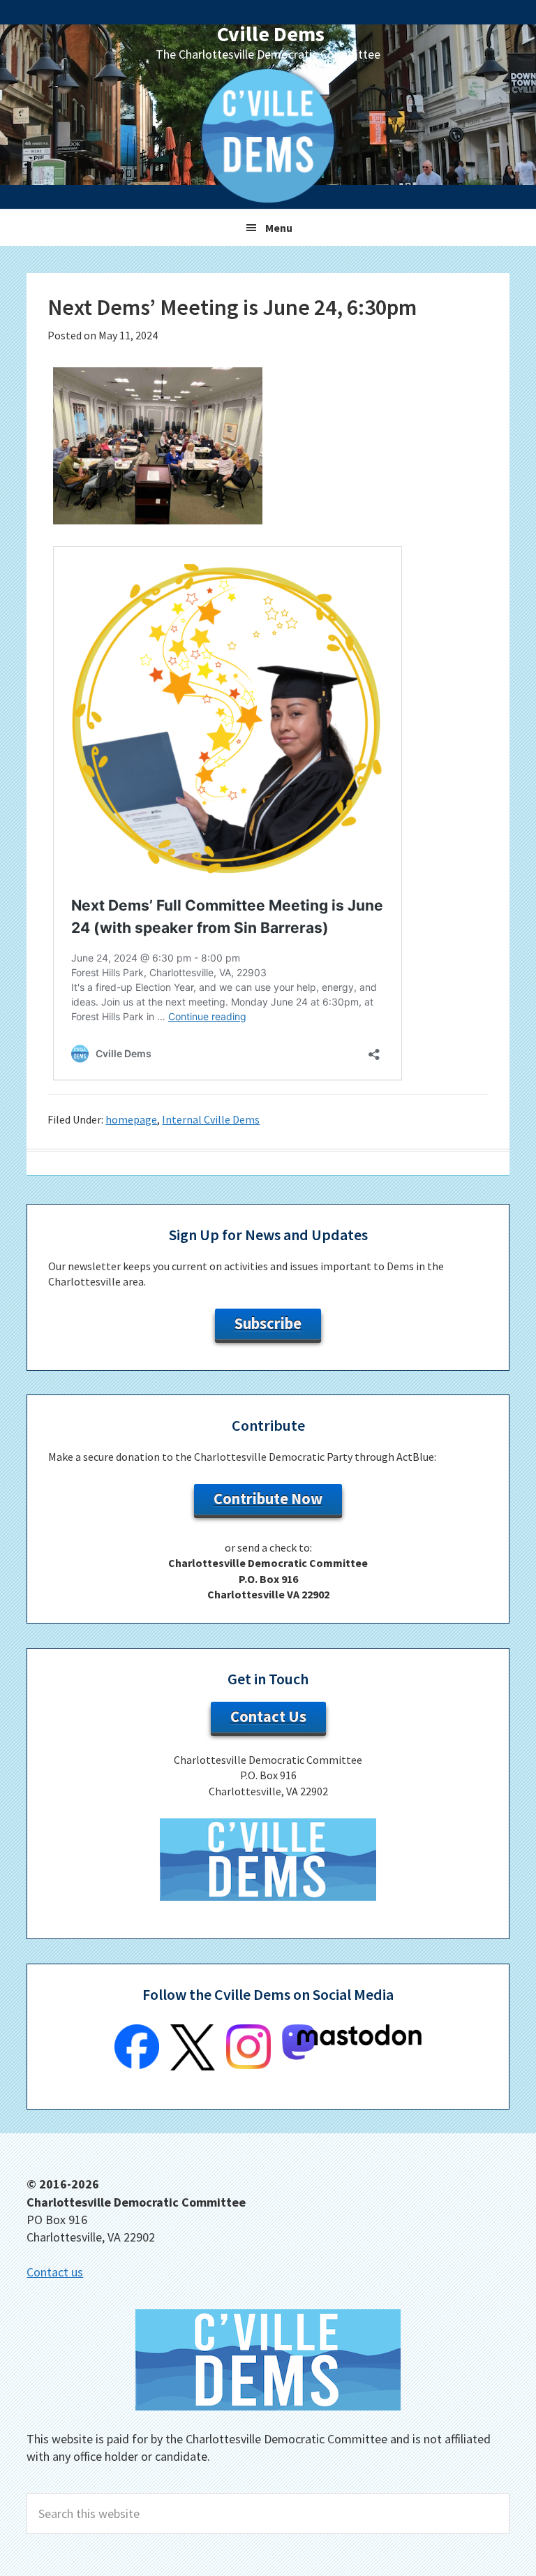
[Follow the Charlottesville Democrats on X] (193, 2066)
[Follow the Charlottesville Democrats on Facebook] (137, 2065)
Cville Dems (271, 34)
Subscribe (268, 1323)
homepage (131, 1119)
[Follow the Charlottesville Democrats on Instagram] (248, 2065)
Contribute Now (268, 1499)
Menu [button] (279, 228)
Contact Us (268, 1716)
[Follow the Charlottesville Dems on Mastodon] (352, 2056)
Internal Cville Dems (211, 1119)
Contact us (55, 2272)
